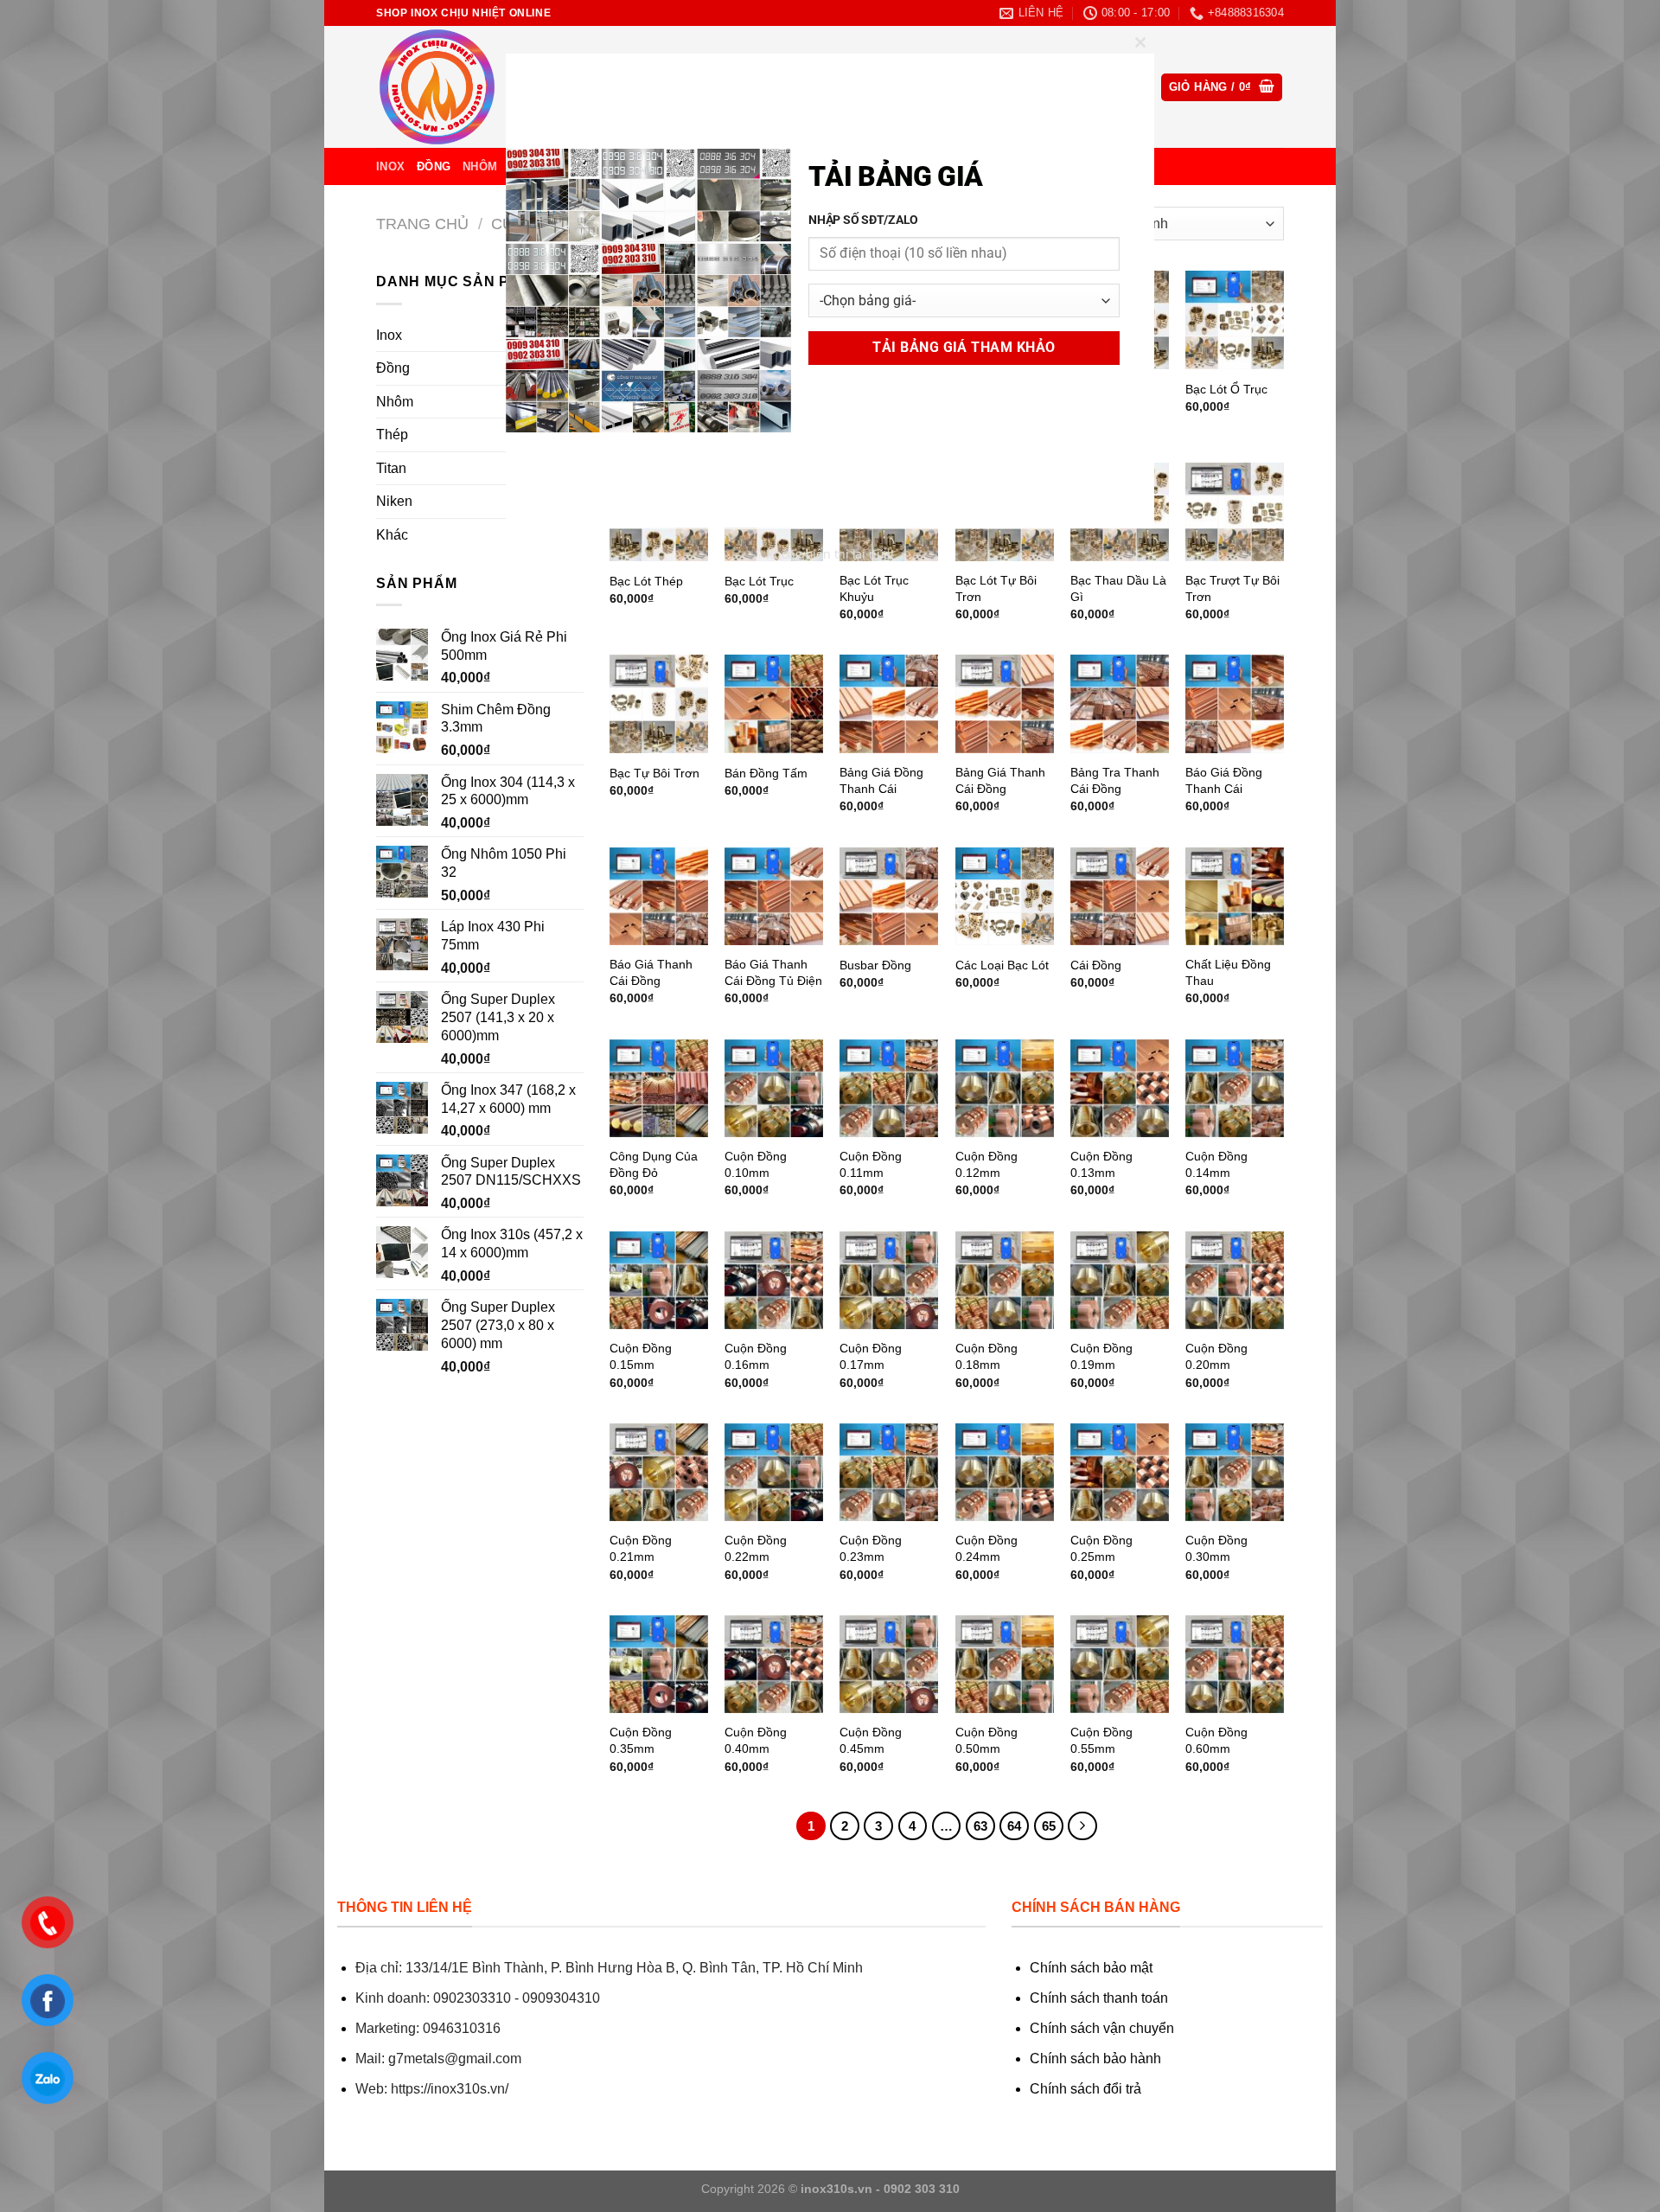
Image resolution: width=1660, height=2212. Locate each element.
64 (1014, 1826)
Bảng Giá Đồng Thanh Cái (881, 780)
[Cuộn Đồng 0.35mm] (659, 1665)
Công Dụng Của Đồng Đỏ (654, 1164)
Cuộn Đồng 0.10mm (756, 1164)
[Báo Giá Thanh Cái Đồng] (659, 897)
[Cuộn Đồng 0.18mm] (1005, 1281)
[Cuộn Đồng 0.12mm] (1005, 1089)
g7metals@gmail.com (455, 2059)
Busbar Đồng (875, 965)
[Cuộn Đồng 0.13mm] (1120, 1089)
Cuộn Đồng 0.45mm (871, 1740)
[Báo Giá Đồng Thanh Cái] (1235, 704)
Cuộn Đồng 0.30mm (1216, 1548)
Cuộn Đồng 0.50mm (986, 1740)
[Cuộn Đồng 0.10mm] (774, 1089)
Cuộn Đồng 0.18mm (986, 1356)
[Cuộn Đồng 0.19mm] (1120, 1281)
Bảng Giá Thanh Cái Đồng (1000, 780)
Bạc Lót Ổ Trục (1226, 389)
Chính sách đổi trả (1085, 2089)
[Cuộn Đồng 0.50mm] (1005, 1665)
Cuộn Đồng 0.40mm (756, 1740)
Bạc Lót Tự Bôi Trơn (996, 588)
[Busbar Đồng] (889, 897)
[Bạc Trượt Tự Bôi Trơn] (1235, 512)
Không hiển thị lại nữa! (830, 554)
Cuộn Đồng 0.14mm (1216, 1164)
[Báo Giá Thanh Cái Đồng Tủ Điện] (774, 897)
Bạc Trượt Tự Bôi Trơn (1232, 588)
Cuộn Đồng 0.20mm (1216, 1356)
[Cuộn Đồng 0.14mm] (1235, 1089)
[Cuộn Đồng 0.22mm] (774, 1473)
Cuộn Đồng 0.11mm (871, 1164)
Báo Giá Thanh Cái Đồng (651, 972)
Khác (392, 535)
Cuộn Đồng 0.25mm (1101, 1548)
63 (980, 1826)
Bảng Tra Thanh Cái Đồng (1115, 780)
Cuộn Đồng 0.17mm (871, 1356)
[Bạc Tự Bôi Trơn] (659, 704)
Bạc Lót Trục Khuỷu (874, 588)
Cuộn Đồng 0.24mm (986, 1548)
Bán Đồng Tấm (766, 773)
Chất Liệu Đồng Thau (1228, 972)
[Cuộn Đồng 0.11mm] (889, 1089)
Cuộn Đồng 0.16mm (756, 1356)
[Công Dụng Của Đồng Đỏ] (659, 1089)
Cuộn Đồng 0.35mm (641, 1740)
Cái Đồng (1096, 965)
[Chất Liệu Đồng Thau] (1235, 897)
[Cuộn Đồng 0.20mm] (1235, 1281)
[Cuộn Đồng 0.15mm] (659, 1281)
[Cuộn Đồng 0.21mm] (659, 1473)
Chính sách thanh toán (1099, 1998)
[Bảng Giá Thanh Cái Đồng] (1005, 704)
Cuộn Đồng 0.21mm (641, 1548)
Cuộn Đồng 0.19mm (1101, 1356)
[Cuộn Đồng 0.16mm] (774, 1281)
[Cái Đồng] (1120, 897)
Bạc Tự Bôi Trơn (654, 773)
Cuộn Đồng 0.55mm (1101, 1740)
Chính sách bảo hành (1095, 2059)
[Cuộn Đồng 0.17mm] (889, 1281)
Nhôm (480, 166)
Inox (390, 166)
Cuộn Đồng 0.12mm (986, 1164)
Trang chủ (422, 224)
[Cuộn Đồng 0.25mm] (1120, 1473)
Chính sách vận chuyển (1102, 2028)
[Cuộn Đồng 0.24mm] (1005, 1473)
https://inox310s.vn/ (450, 2089)
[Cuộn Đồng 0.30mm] (1235, 1473)
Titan (391, 468)
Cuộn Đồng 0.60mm (1216, 1740)
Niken (394, 501)
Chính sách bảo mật (1091, 1968)
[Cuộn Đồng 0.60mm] (1235, 1665)
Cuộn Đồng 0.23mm (871, 1548)
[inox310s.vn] (463, 87)
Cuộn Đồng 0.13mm (1101, 1164)
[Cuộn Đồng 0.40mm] (774, 1665)
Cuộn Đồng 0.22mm (756, 1548)
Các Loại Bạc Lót (1002, 965)
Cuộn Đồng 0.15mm (641, 1356)
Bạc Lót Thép (646, 581)
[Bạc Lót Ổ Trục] (1235, 320)
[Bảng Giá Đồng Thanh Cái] (889, 704)
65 (1049, 1826)
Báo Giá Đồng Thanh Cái (1224, 780)
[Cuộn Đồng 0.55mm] (1120, 1665)
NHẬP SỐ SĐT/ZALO (863, 220)
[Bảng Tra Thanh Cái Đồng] (1120, 704)
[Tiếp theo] (1082, 1826)
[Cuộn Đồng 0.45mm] (889, 1665)
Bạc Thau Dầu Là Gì (1118, 588)
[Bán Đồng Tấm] (774, 704)
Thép (392, 435)
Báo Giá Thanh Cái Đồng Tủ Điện (773, 972)
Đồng (434, 166)
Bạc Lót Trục (759, 581)
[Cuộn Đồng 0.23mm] (889, 1473)
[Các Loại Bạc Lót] (1005, 897)
